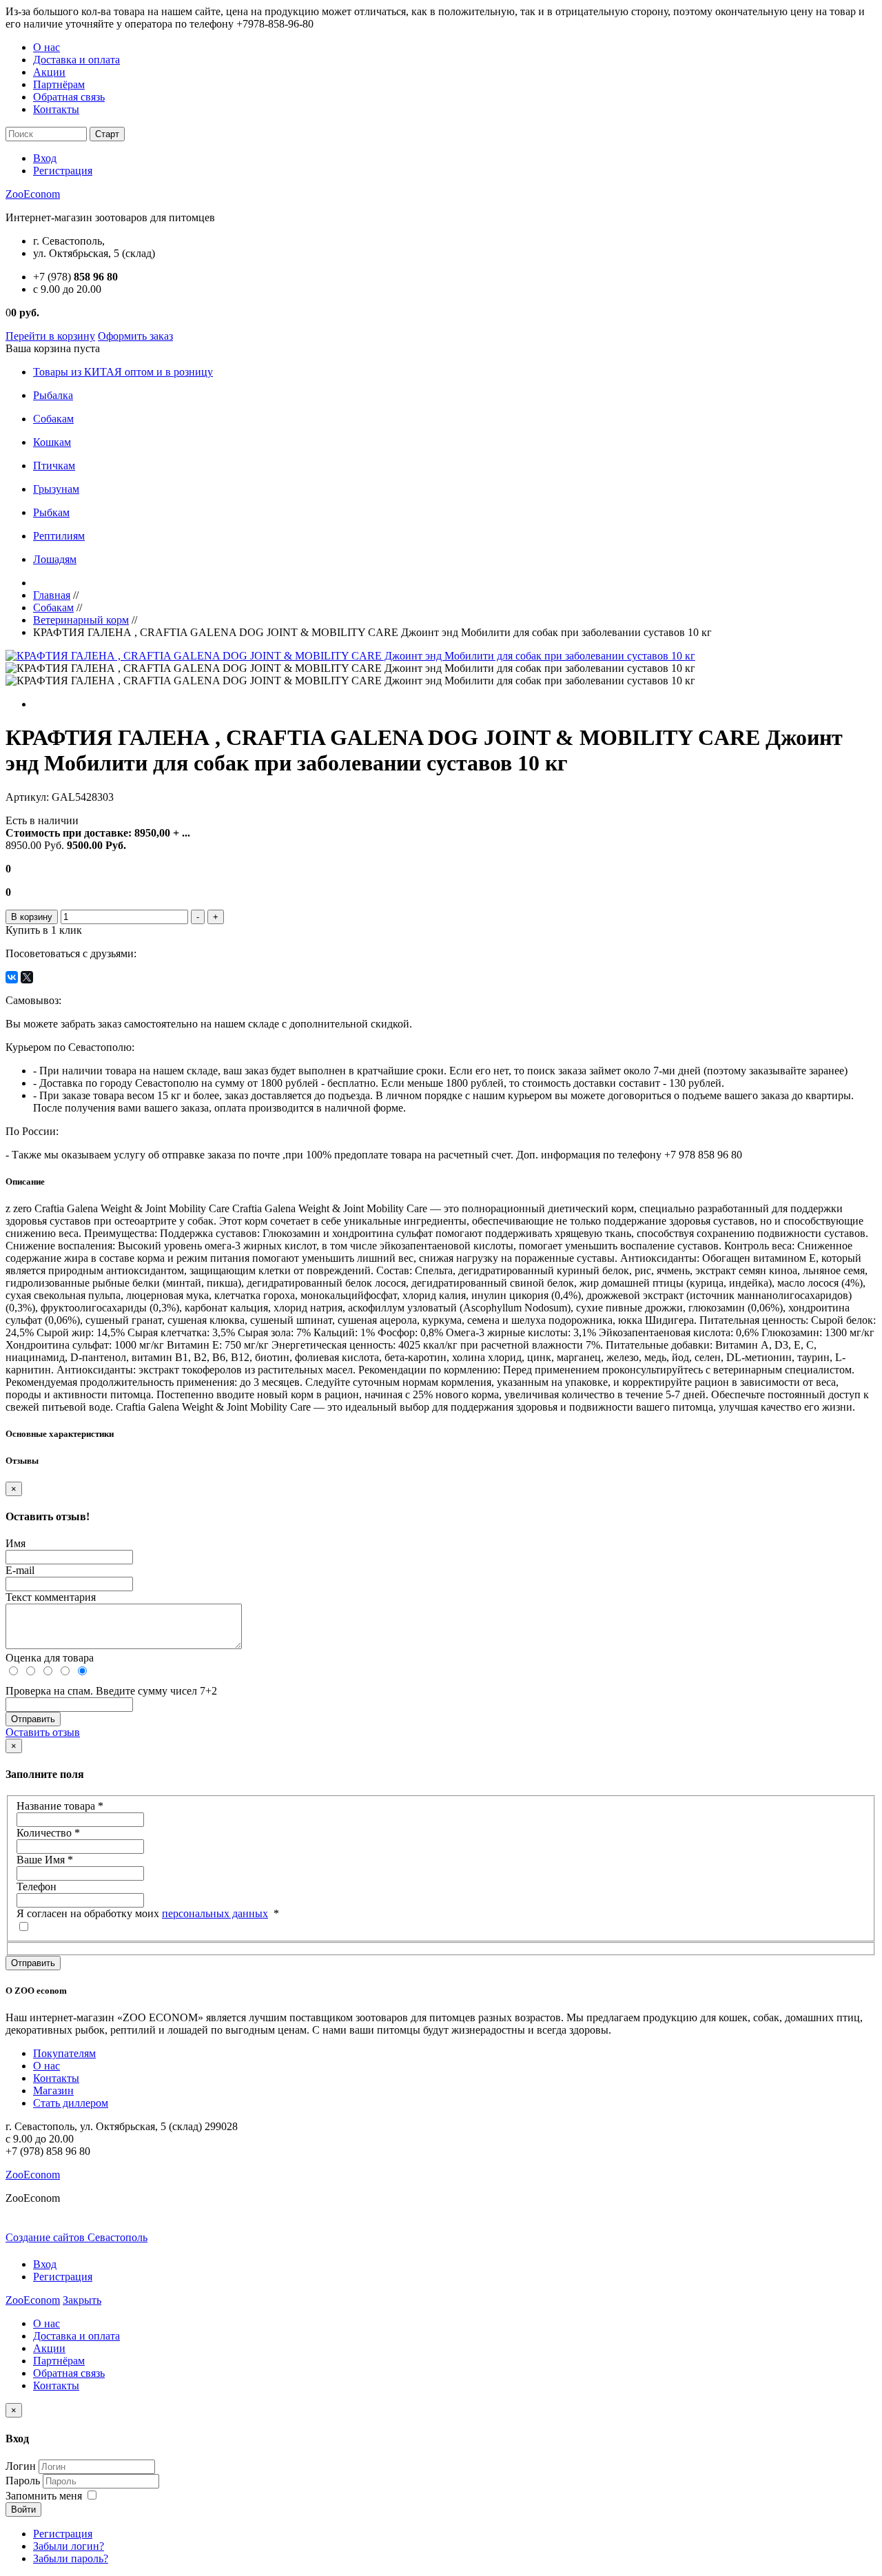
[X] (27, 977)
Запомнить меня (44, 2496)
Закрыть (82, 2300)
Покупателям (64, 2053)
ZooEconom (33, 194)
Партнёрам (59, 84)
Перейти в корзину (50, 336)
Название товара (60, 1806)
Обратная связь (69, 97)
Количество (48, 1833)
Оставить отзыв (43, 1732)
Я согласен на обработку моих (148, 1913)
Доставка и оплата (76, 60)
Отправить (33, 1963)
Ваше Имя (45, 1860)
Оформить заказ (135, 336)
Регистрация (63, 171)
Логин (21, 2466)
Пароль (23, 2481)
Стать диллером (71, 2103)
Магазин (53, 2091)
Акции (49, 72)
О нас (47, 47)
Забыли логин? (69, 2546)
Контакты (56, 109)
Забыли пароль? (71, 2558)
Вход (45, 158)
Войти (23, 2509)
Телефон (37, 1887)
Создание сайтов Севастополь (76, 2237)
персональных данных (215, 1913)
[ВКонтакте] (12, 977)
